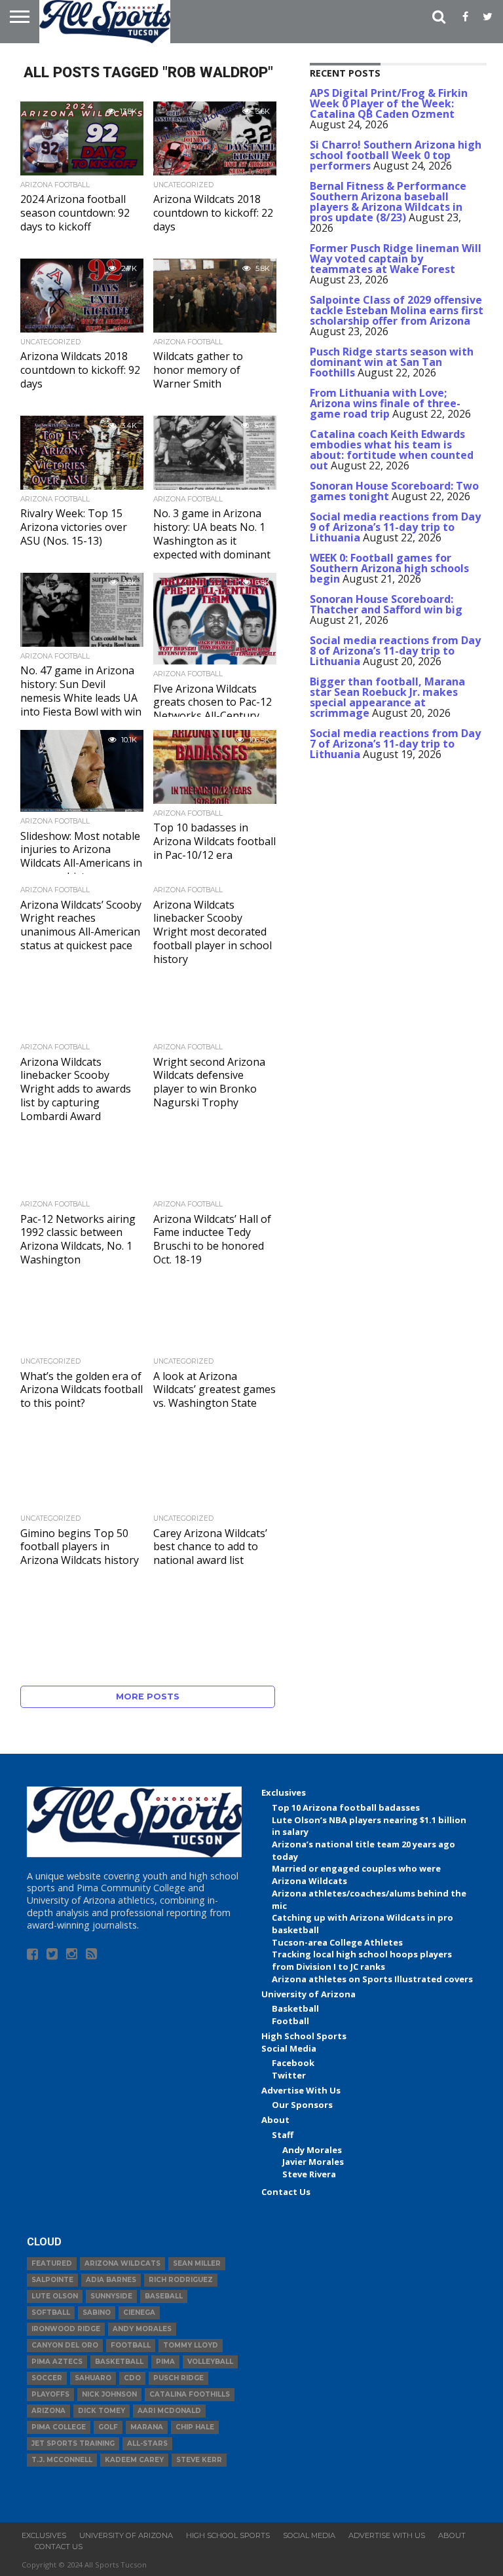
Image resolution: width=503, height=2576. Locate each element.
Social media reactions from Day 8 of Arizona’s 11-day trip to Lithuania (395, 651)
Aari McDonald (169, 2411)
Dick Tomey (102, 2411)
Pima (165, 2362)
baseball (164, 2296)
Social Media (289, 2048)
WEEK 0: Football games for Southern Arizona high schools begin (389, 568)
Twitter (289, 2075)
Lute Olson (55, 2296)
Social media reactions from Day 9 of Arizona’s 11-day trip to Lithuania (395, 527)
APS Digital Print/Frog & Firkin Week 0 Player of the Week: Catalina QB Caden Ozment (389, 103)
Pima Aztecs (57, 2362)
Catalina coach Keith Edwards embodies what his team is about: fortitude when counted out (392, 450)
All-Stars (147, 2443)
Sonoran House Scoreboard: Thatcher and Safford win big (386, 604)
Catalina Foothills (190, 2394)
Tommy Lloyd (191, 2345)
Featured (52, 2263)
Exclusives (284, 1792)
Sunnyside (111, 2296)
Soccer (47, 2378)
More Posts (148, 1696)
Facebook (293, 2063)
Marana (147, 2427)
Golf (108, 2427)
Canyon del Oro (65, 2345)
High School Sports (304, 2036)
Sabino (97, 2313)
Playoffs (50, 2394)
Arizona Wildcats (122, 2263)
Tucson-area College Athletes (337, 1942)
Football (290, 2021)
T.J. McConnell (62, 2460)
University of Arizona (308, 1994)
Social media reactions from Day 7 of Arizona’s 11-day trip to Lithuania (395, 744)
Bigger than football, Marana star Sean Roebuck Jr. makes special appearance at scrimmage (387, 697)
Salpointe (52, 2280)
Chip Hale (195, 2427)
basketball (119, 2362)
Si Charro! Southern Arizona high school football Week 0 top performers (396, 155)
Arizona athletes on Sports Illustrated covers (372, 1979)
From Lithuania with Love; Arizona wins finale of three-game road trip (385, 403)
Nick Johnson (109, 2394)
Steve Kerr (199, 2460)
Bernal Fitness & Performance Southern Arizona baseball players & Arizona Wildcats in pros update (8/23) (388, 202)
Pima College (59, 2427)
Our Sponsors (302, 2105)
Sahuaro (93, 2378)
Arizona (48, 2411)
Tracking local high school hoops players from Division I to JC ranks (362, 1960)
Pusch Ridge (178, 2378)
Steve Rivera (309, 2174)
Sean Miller (197, 2263)
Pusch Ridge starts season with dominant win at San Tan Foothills (392, 362)
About (275, 2120)
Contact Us (286, 2192)
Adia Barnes (111, 2280)
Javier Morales (313, 2162)
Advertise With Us (301, 2090)
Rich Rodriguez (181, 2280)
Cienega (139, 2313)
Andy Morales (312, 2150)
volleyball (210, 2362)
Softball (51, 2313)
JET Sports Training (73, 2443)
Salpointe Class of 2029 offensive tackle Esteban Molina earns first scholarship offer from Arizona (397, 310)
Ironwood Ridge (66, 2329)
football (131, 2345)
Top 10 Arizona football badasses (346, 1807)
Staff (283, 2135)
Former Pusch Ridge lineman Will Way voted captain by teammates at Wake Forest (396, 259)
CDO (132, 2378)
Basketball (295, 2008)
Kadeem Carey (134, 2460)
